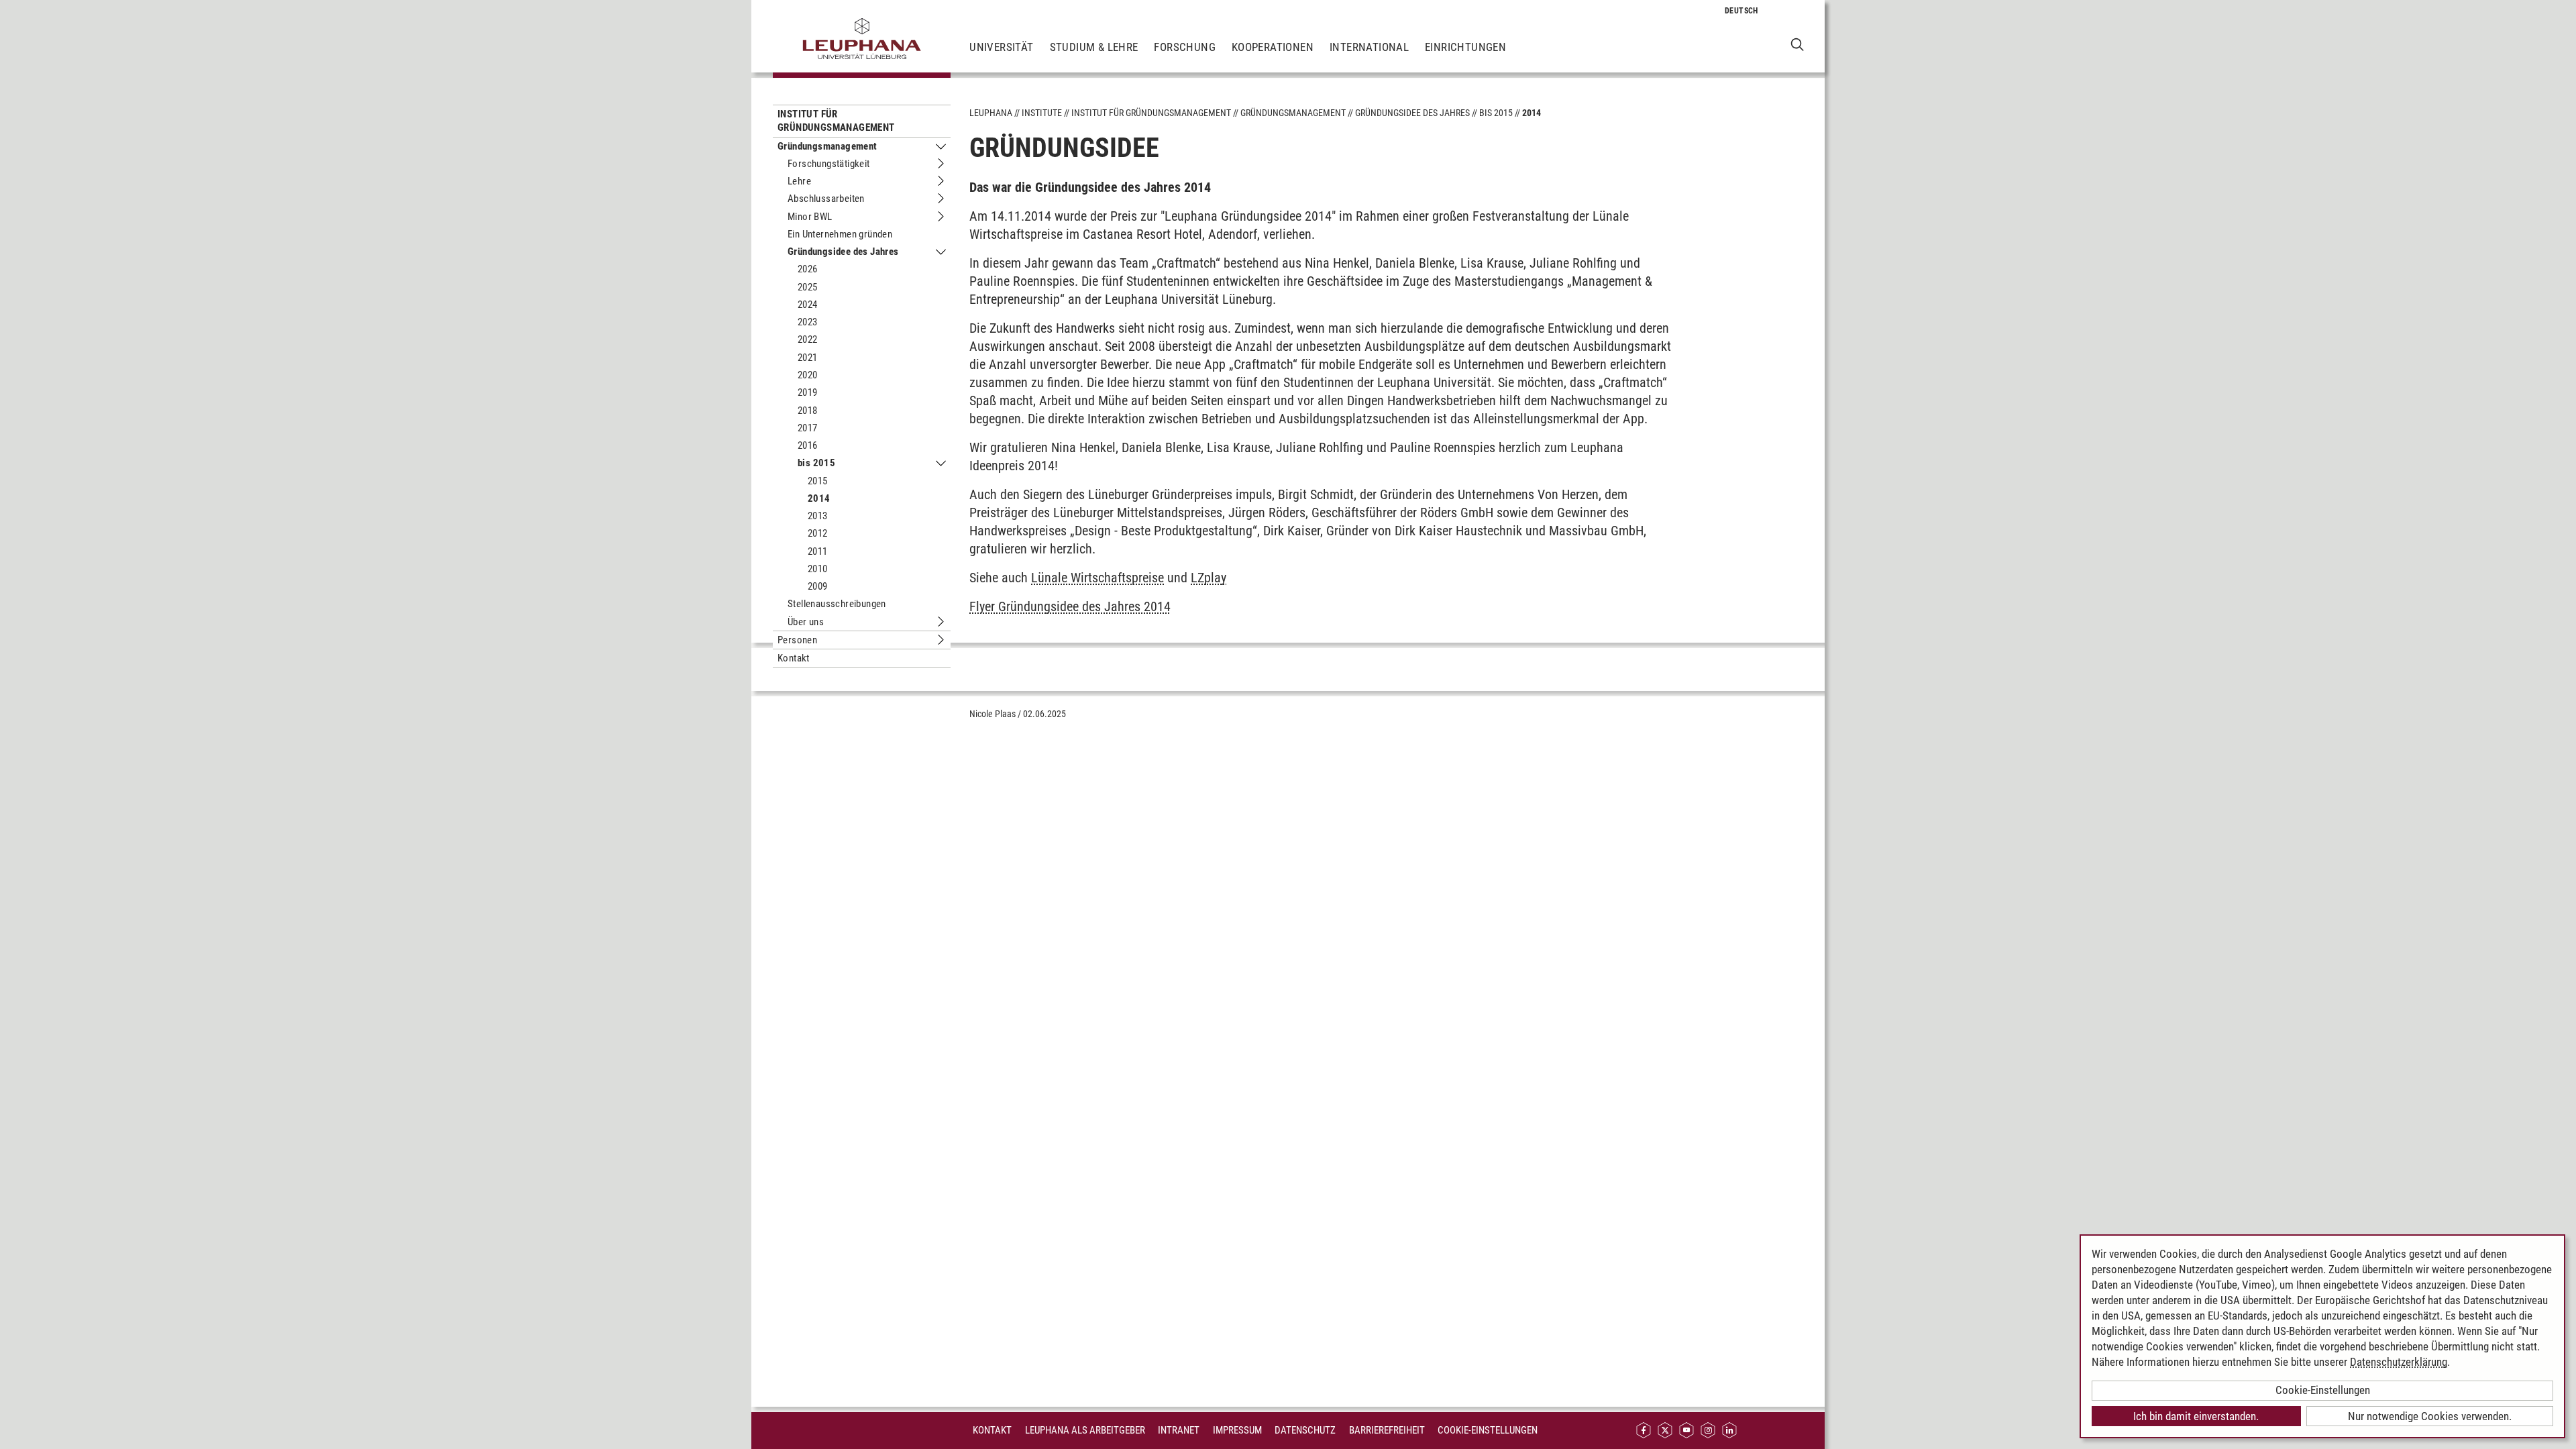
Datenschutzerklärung (2399, 1362)
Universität (1001, 47)
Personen (797, 640)
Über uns (806, 622)
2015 (818, 481)
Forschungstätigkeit (829, 164)
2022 (808, 339)
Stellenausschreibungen (837, 604)
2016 (808, 445)
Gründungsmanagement (827, 146)
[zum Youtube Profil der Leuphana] (1686, 1431)
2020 (808, 375)
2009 (818, 586)
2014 (819, 498)
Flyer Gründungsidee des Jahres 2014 (1070, 606)
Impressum (1237, 1430)
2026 (808, 269)
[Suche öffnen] (1797, 44)
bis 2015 (816, 463)
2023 (808, 322)
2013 (818, 516)
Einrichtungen (1465, 47)
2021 (808, 358)
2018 (808, 411)
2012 (818, 533)
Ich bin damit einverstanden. (2196, 1416)
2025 (808, 287)
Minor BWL (810, 217)
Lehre (799, 181)
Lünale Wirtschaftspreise (1097, 578)
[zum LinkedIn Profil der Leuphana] (1729, 1431)
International (1369, 47)
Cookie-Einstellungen (1488, 1430)
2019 (808, 392)
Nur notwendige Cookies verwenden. (2430, 1416)
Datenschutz (1305, 1430)
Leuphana (991, 113)
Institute (1042, 113)
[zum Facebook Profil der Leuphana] (1644, 1431)
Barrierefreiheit (1387, 1430)
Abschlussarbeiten (826, 199)
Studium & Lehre (1094, 47)
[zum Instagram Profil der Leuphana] (1708, 1431)
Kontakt (794, 658)
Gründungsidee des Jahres (843, 252)
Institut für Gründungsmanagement (836, 121)
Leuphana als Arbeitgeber (1085, 1430)
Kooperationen (1273, 47)
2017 (808, 428)
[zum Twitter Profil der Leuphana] (1665, 1431)
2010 (818, 569)
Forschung (1185, 47)
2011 (818, 551)
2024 (808, 305)
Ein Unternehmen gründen (840, 234)
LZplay (1209, 578)
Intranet (1179, 1430)
